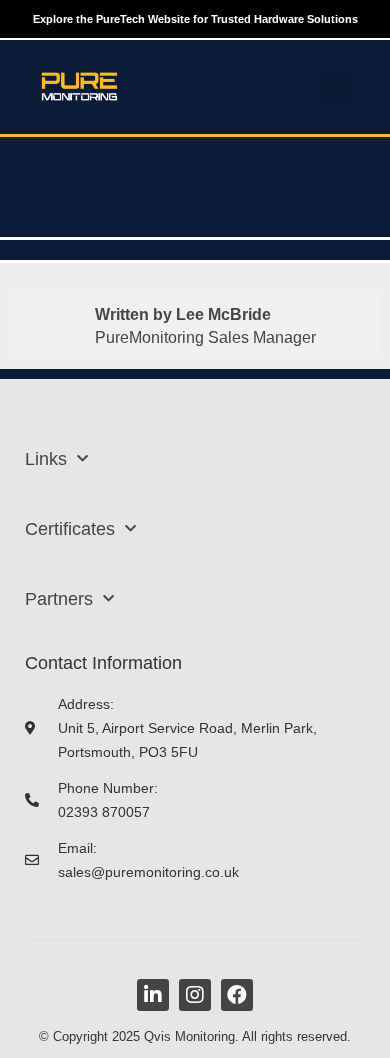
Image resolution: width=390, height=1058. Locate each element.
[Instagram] (195, 995)
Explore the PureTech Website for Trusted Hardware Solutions (195, 19)
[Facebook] (237, 995)
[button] (336, 86)
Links (46, 459)
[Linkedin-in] (153, 995)
